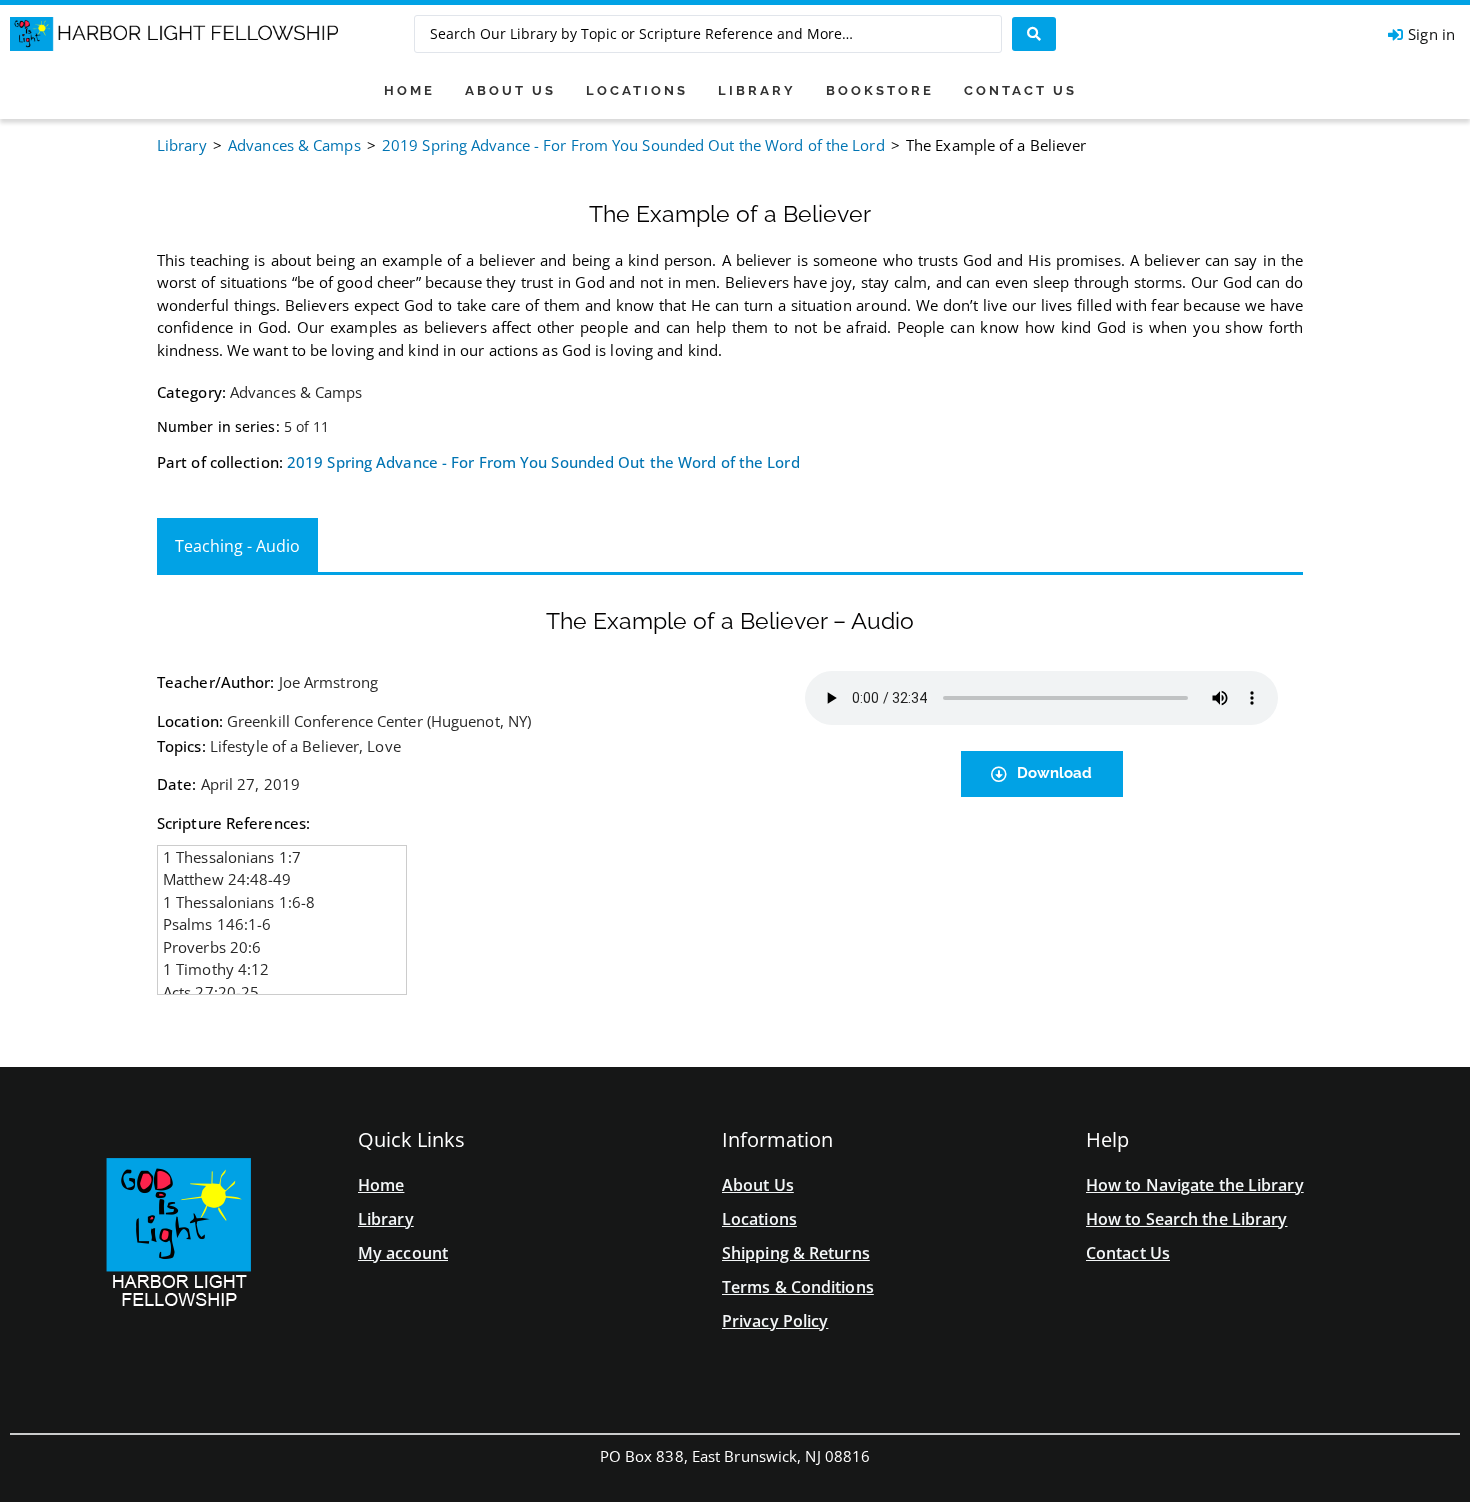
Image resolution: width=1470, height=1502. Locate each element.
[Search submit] (1034, 34)
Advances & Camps (294, 145)
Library (182, 145)
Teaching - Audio (237, 546)
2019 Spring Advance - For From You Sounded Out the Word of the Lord (633, 145)
